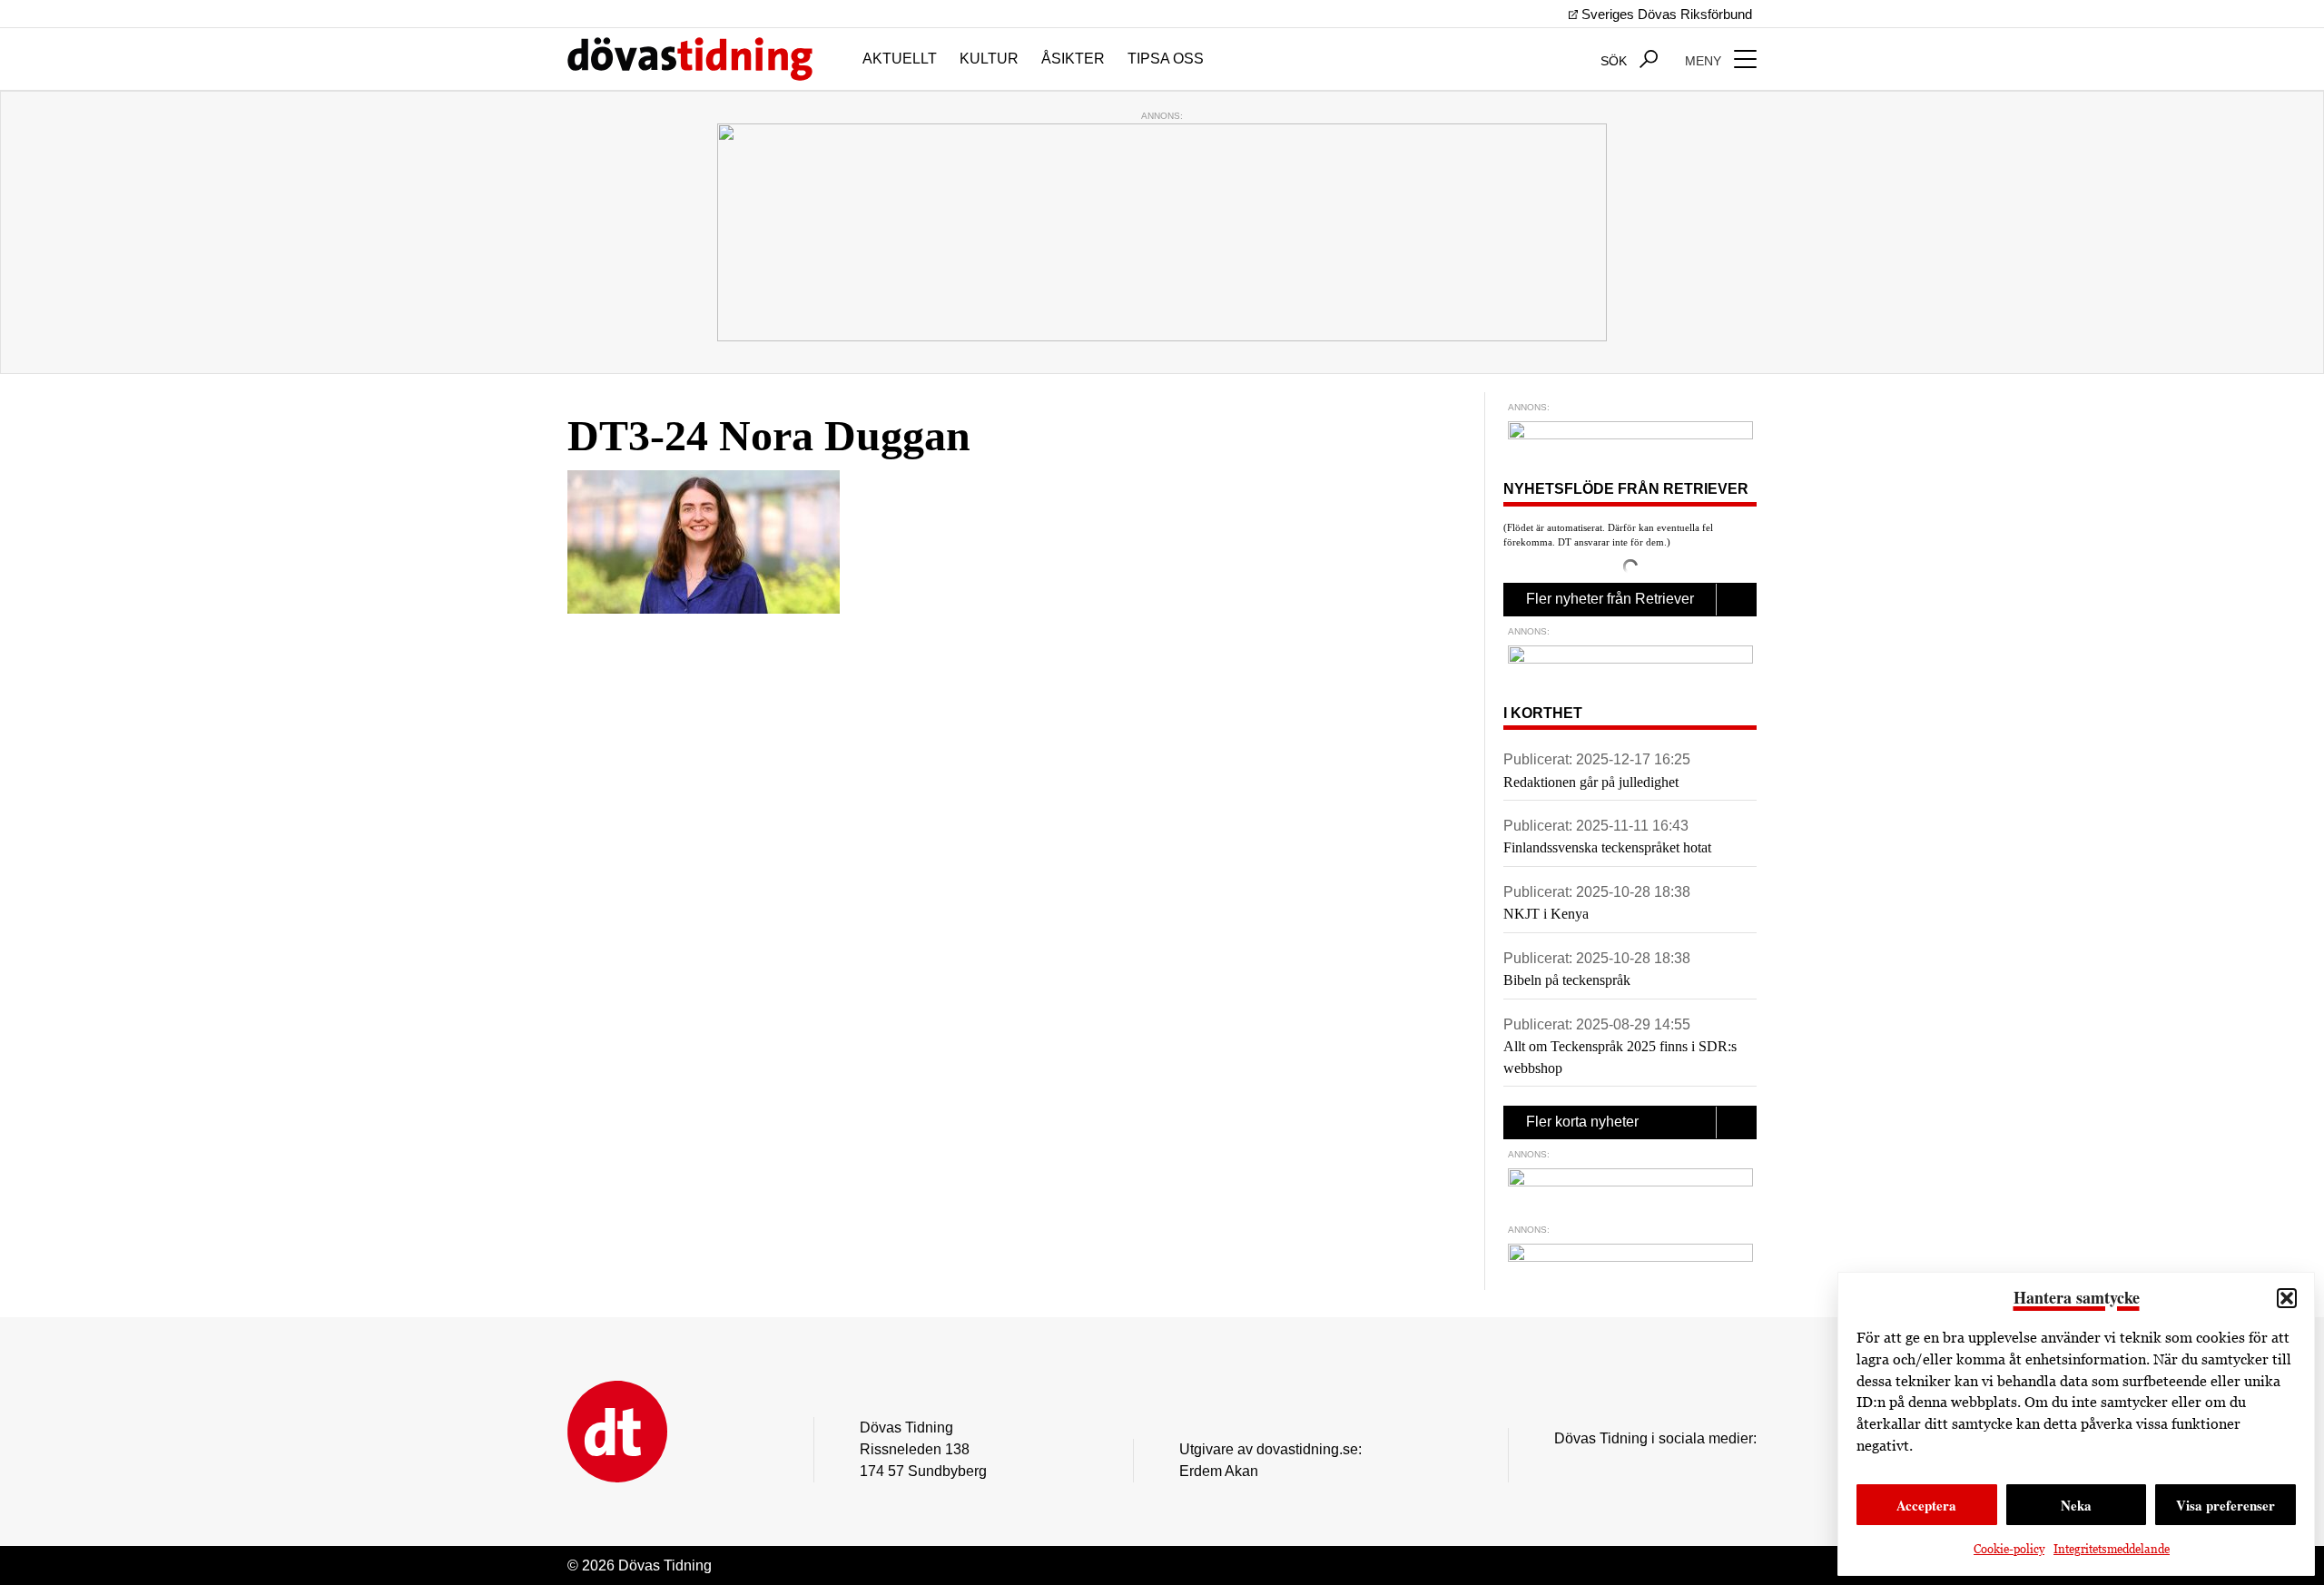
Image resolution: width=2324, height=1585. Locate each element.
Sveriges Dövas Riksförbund (1665, 14)
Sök (1615, 61)
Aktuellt (900, 59)
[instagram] (1564, 1466)
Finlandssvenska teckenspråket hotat (1607, 847)
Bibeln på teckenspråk (1567, 980)
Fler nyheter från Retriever (1610, 599)
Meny (1705, 61)
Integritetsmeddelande (2112, 1549)
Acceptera (1926, 1505)
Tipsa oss (1166, 59)
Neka (2076, 1505)
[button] (2287, 1298)
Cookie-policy (2009, 1549)
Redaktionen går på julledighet (1591, 782)
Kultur (989, 59)
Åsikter (1073, 59)
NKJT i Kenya (1546, 914)
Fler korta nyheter (1582, 1122)
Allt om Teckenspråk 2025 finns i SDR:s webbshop (1620, 1057)
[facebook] (1600, 1466)
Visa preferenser (2226, 1505)
